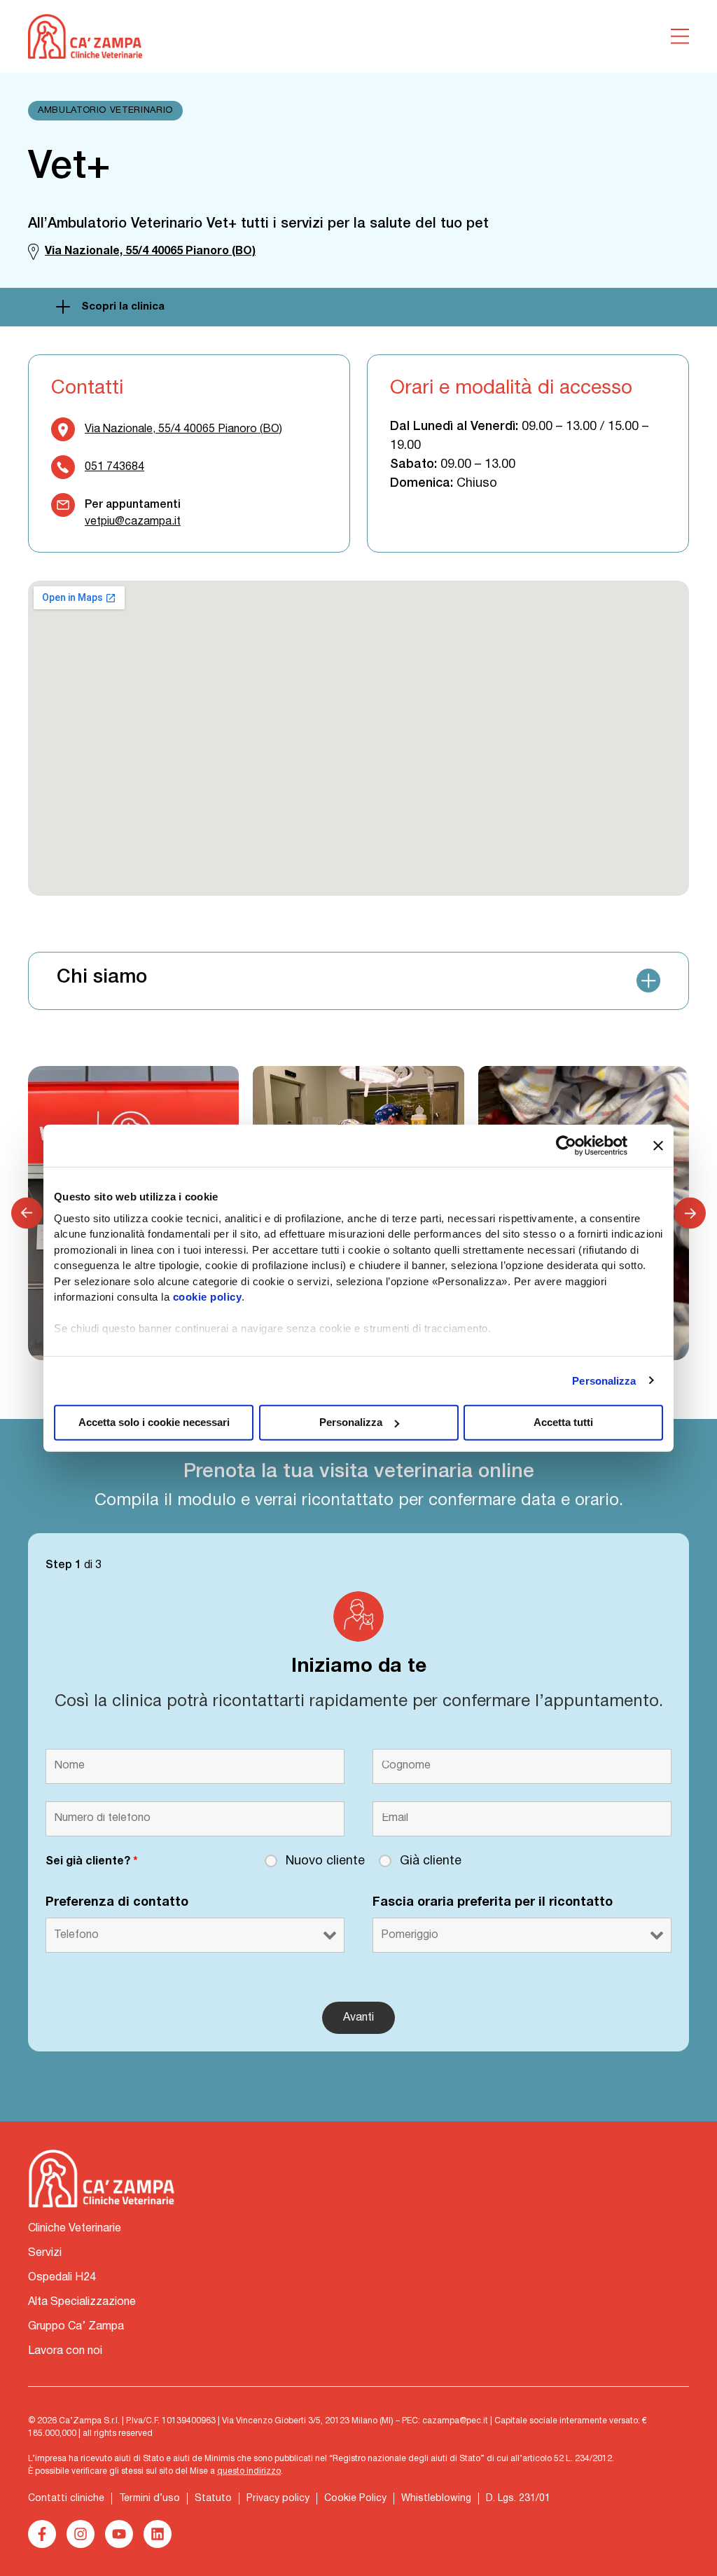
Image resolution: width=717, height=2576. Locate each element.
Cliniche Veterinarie (75, 2229)
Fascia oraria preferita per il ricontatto (493, 1903)
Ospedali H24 (62, 2278)
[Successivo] (690, 1213)
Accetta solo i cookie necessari (154, 1422)
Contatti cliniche (66, 2499)
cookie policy (208, 1297)
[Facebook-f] (42, 2534)
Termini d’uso (149, 2499)
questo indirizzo (249, 2471)
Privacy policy (278, 2499)
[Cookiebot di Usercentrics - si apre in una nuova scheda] (566, 1146)
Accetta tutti (563, 1422)
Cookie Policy (355, 2499)
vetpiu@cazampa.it (133, 522)
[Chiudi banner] (658, 1146)
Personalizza (604, 1380)
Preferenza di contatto (117, 1903)
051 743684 (114, 467)
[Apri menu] (680, 36)
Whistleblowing (436, 2499)
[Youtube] (119, 2534)
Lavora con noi (65, 2351)
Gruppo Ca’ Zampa (76, 2327)
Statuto (213, 2499)
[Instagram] (81, 2534)
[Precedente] (27, 1213)
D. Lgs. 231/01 (518, 2499)
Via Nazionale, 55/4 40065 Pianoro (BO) (183, 429)
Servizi (45, 2253)
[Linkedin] (158, 2534)
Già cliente (431, 1861)
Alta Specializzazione (82, 2302)
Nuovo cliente (325, 1861)
